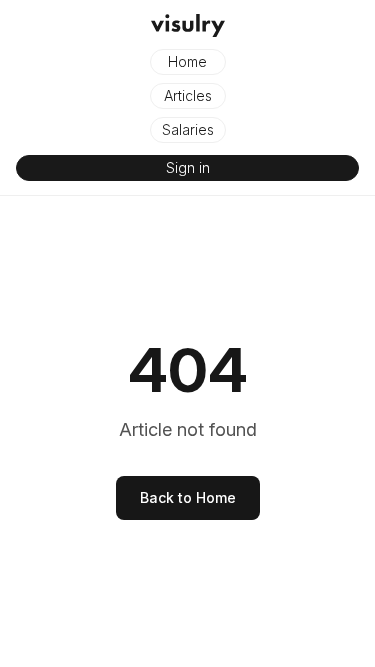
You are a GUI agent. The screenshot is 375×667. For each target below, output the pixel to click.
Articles (188, 95)
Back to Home (188, 497)
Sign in (188, 167)
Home (187, 61)
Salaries (188, 129)
